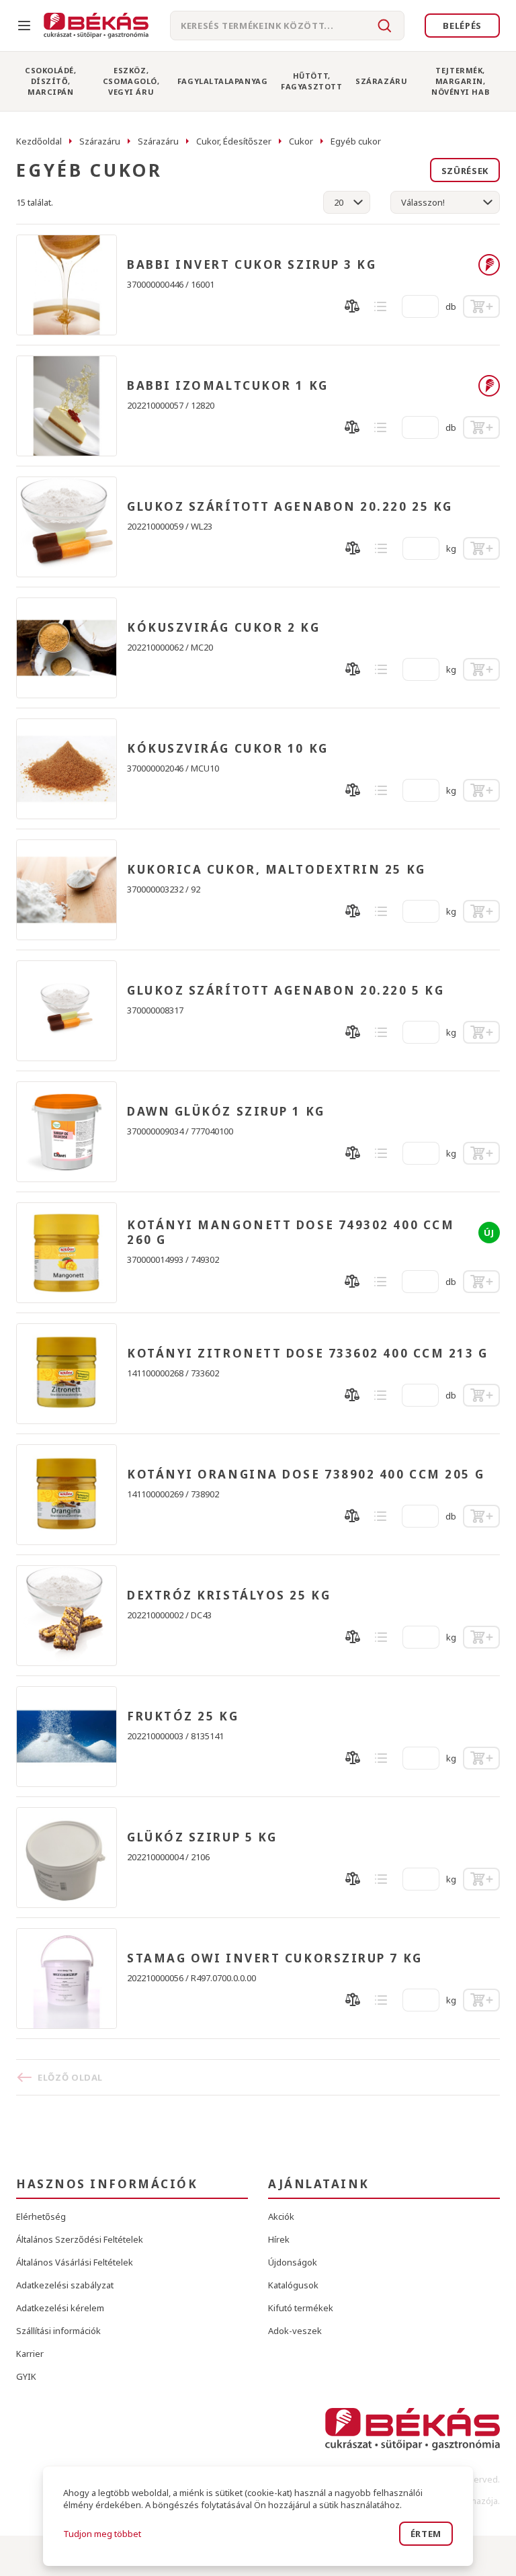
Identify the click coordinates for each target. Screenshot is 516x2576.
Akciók (281, 2216)
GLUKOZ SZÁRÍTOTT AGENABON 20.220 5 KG (286, 991)
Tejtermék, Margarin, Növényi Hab (460, 81)
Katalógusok (293, 2285)
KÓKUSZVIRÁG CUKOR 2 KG (223, 628)
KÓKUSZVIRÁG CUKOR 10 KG (228, 749)
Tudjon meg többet (102, 2534)
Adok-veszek (295, 2331)
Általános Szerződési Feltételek (80, 2239)
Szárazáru (381, 81)
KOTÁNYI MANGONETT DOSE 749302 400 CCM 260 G (291, 1233)
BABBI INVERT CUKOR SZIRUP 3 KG (252, 265)
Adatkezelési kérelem (60, 2308)
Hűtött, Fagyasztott (311, 81)
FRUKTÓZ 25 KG (183, 1716)
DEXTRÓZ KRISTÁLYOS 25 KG (229, 1595)
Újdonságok (293, 2262)
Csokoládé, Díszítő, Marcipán (51, 81)
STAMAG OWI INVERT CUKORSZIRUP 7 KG (275, 1958)
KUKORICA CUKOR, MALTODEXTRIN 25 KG (276, 870)
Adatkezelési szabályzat (65, 2285)
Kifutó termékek (301, 2308)
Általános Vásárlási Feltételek (75, 2262)
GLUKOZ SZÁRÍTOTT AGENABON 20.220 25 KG (290, 507)
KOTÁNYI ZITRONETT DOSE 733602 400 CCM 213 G (308, 1354)
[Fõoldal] (96, 26)
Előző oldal (70, 2077)
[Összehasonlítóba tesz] (352, 306)
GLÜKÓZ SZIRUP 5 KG (202, 1837)
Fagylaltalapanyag (222, 81)
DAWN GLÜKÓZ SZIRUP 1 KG (226, 1112)
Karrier (30, 2354)
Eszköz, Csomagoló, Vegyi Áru (131, 81)
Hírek (279, 2239)
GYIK (26, 2376)
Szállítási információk (58, 2331)
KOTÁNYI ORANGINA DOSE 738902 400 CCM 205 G (306, 1474)
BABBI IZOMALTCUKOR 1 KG (228, 386)
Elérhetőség (41, 2216)
